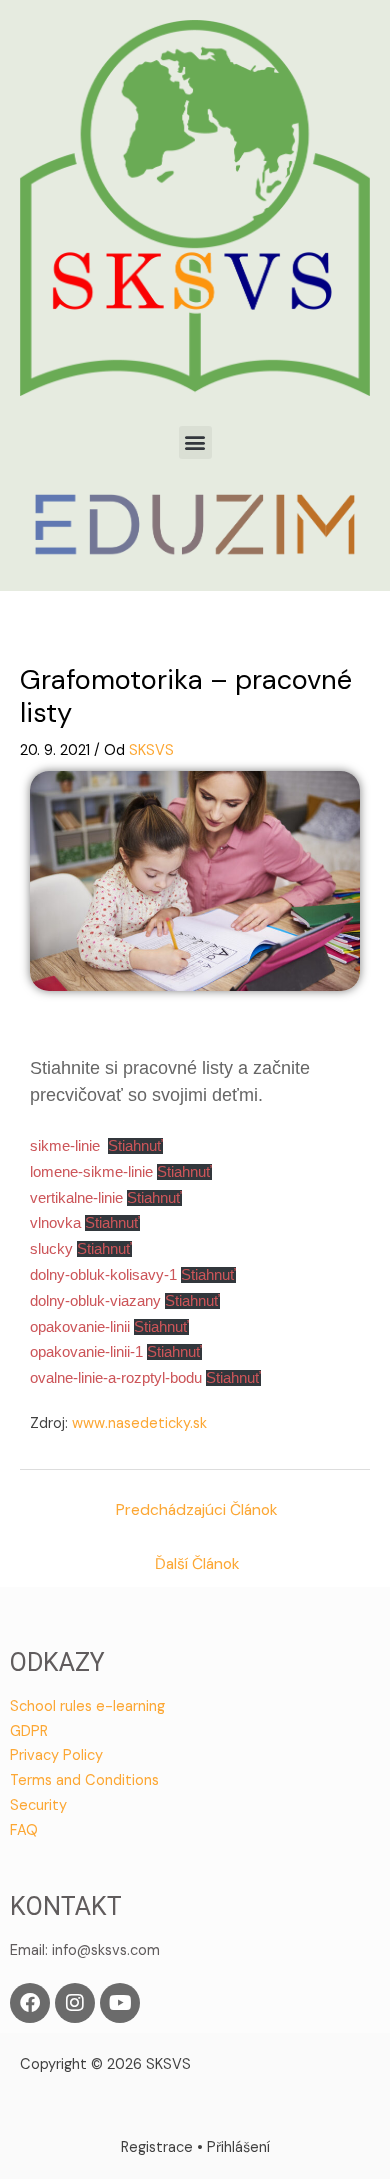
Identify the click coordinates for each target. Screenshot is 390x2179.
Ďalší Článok (197, 1564)
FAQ (24, 1830)
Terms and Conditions (84, 1780)
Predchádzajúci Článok (197, 1510)
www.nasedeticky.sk (139, 1423)
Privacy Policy (56, 1755)
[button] (195, 442)
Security (38, 1805)
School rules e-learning (87, 1706)
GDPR (29, 1731)
